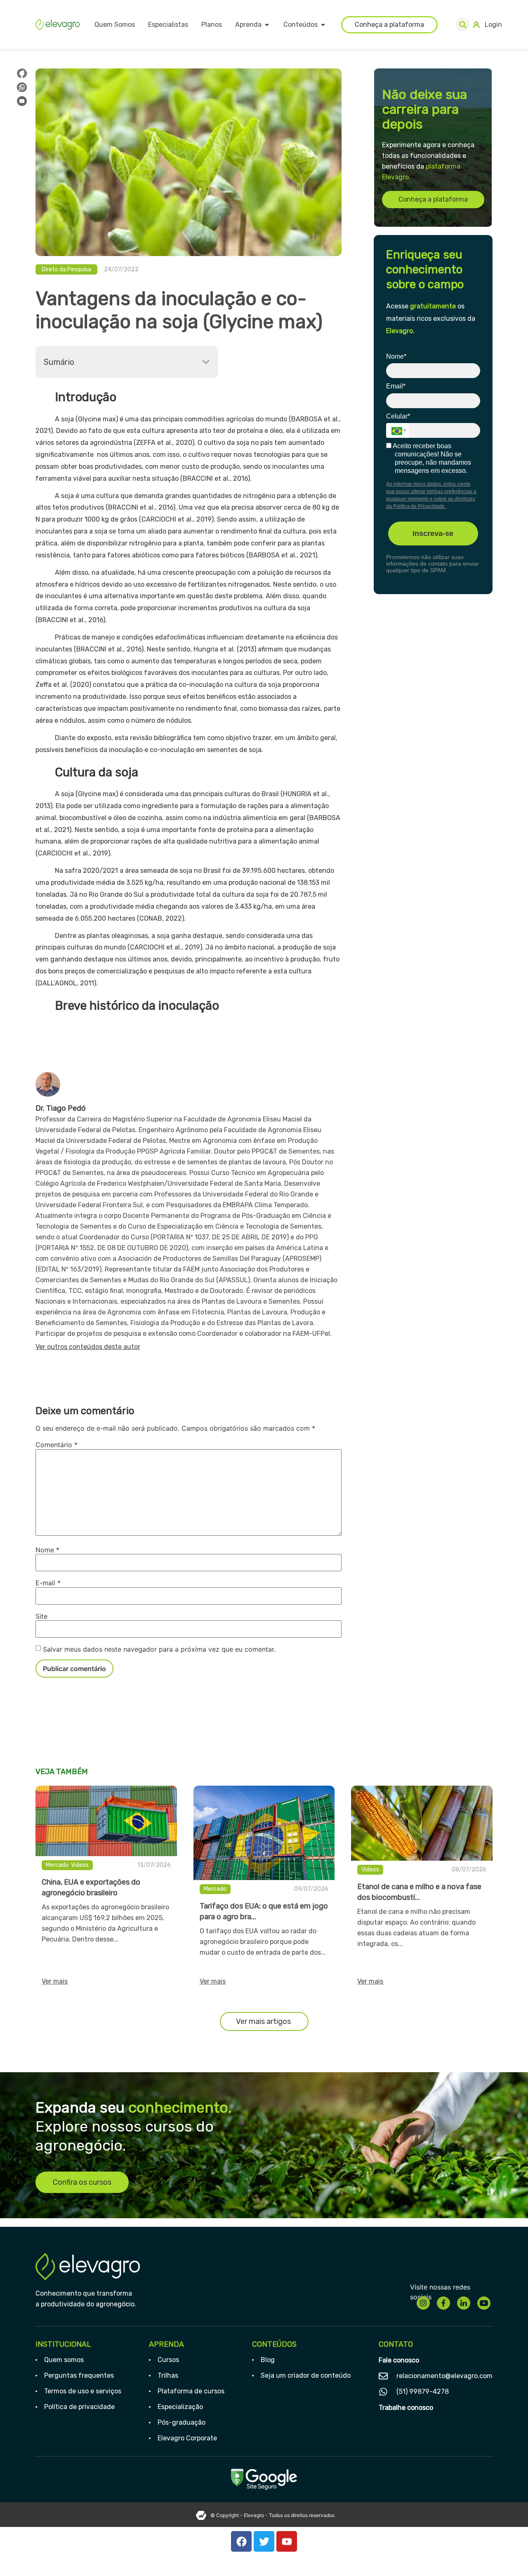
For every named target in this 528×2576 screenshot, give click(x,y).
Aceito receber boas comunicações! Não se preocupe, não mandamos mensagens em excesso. (431, 458)
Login (493, 25)
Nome (47, 1550)
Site (41, 1616)
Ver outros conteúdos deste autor (88, 1347)
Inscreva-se (433, 534)
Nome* (396, 356)
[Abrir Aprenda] (267, 25)
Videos (80, 1865)
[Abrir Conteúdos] (323, 25)
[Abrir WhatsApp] (507, 2555)
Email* (396, 386)
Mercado (57, 1865)
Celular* (398, 416)
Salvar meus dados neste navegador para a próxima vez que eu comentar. (159, 1649)
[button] (463, 25)
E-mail (48, 1583)
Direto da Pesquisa (66, 269)
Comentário (57, 1445)
